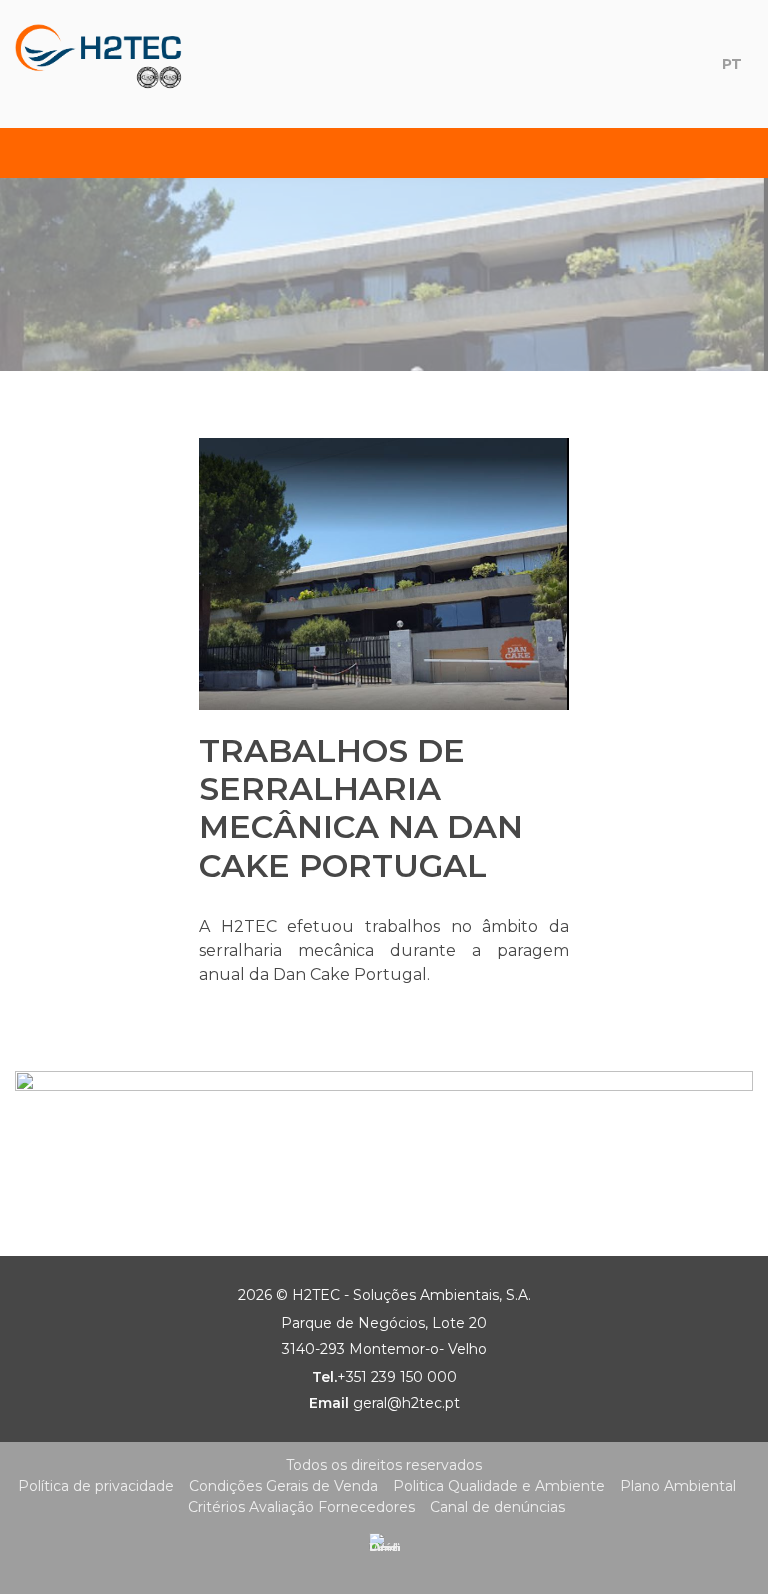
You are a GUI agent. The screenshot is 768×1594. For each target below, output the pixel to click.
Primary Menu (37, 153)
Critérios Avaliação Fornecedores (301, 1507)
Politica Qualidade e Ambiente (499, 1486)
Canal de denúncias (497, 1507)
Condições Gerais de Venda (283, 1486)
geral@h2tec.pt (406, 1403)
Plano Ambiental (678, 1486)
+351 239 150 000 (397, 1377)
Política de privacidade (96, 1486)
